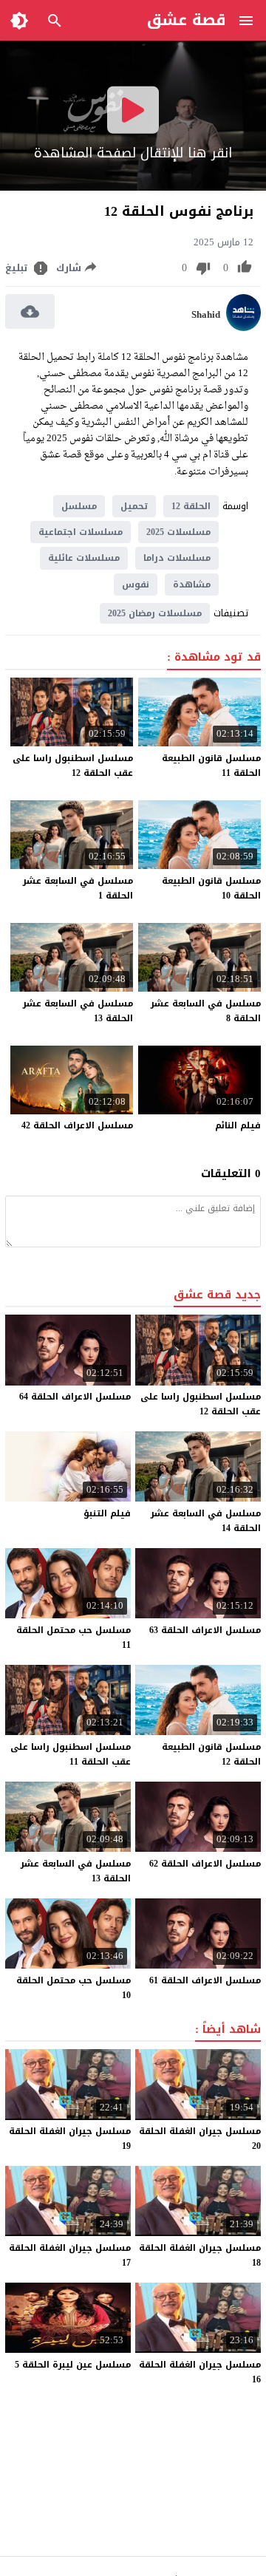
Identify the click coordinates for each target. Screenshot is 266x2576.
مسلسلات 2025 (178, 532)
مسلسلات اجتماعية (81, 532)
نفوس (136, 585)
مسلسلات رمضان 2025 (155, 613)
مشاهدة (192, 585)
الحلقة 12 (191, 506)
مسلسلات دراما (177, 558)
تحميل (134, 506)
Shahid (206, 315)
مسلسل (79, 506)
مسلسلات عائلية (84, 558)
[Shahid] (243, 328)
